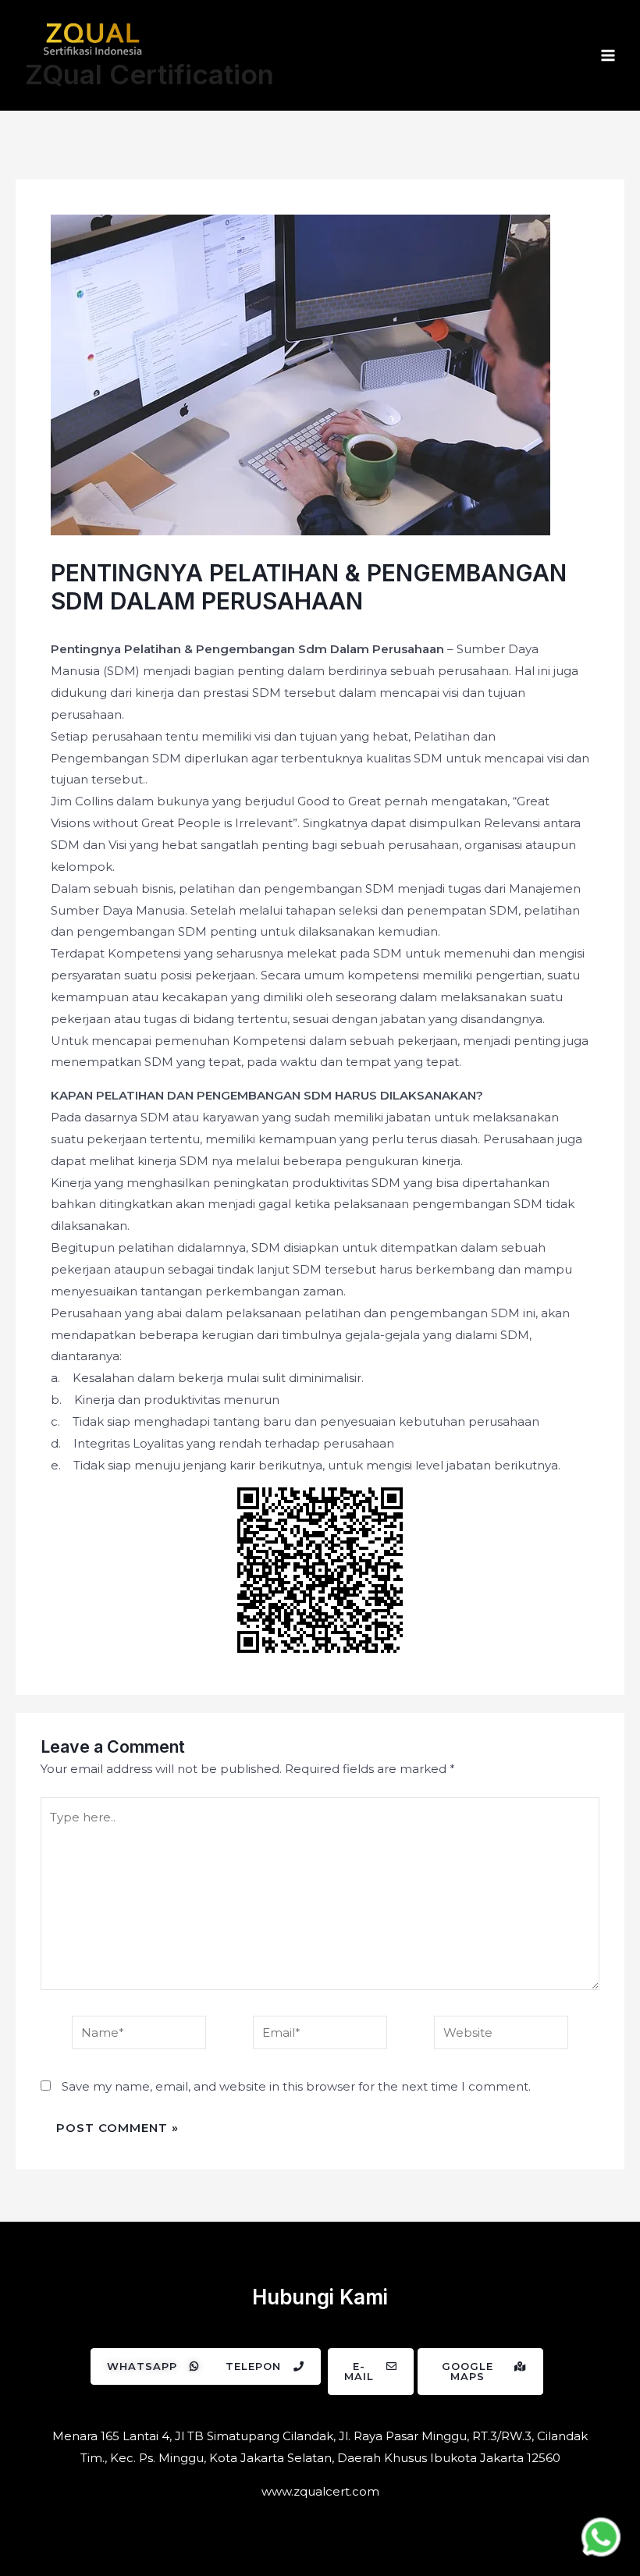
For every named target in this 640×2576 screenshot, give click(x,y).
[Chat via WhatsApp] (601, 2537)
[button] (153, 2366)
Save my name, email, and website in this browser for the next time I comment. (296, 2086)
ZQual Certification (149, 74)
